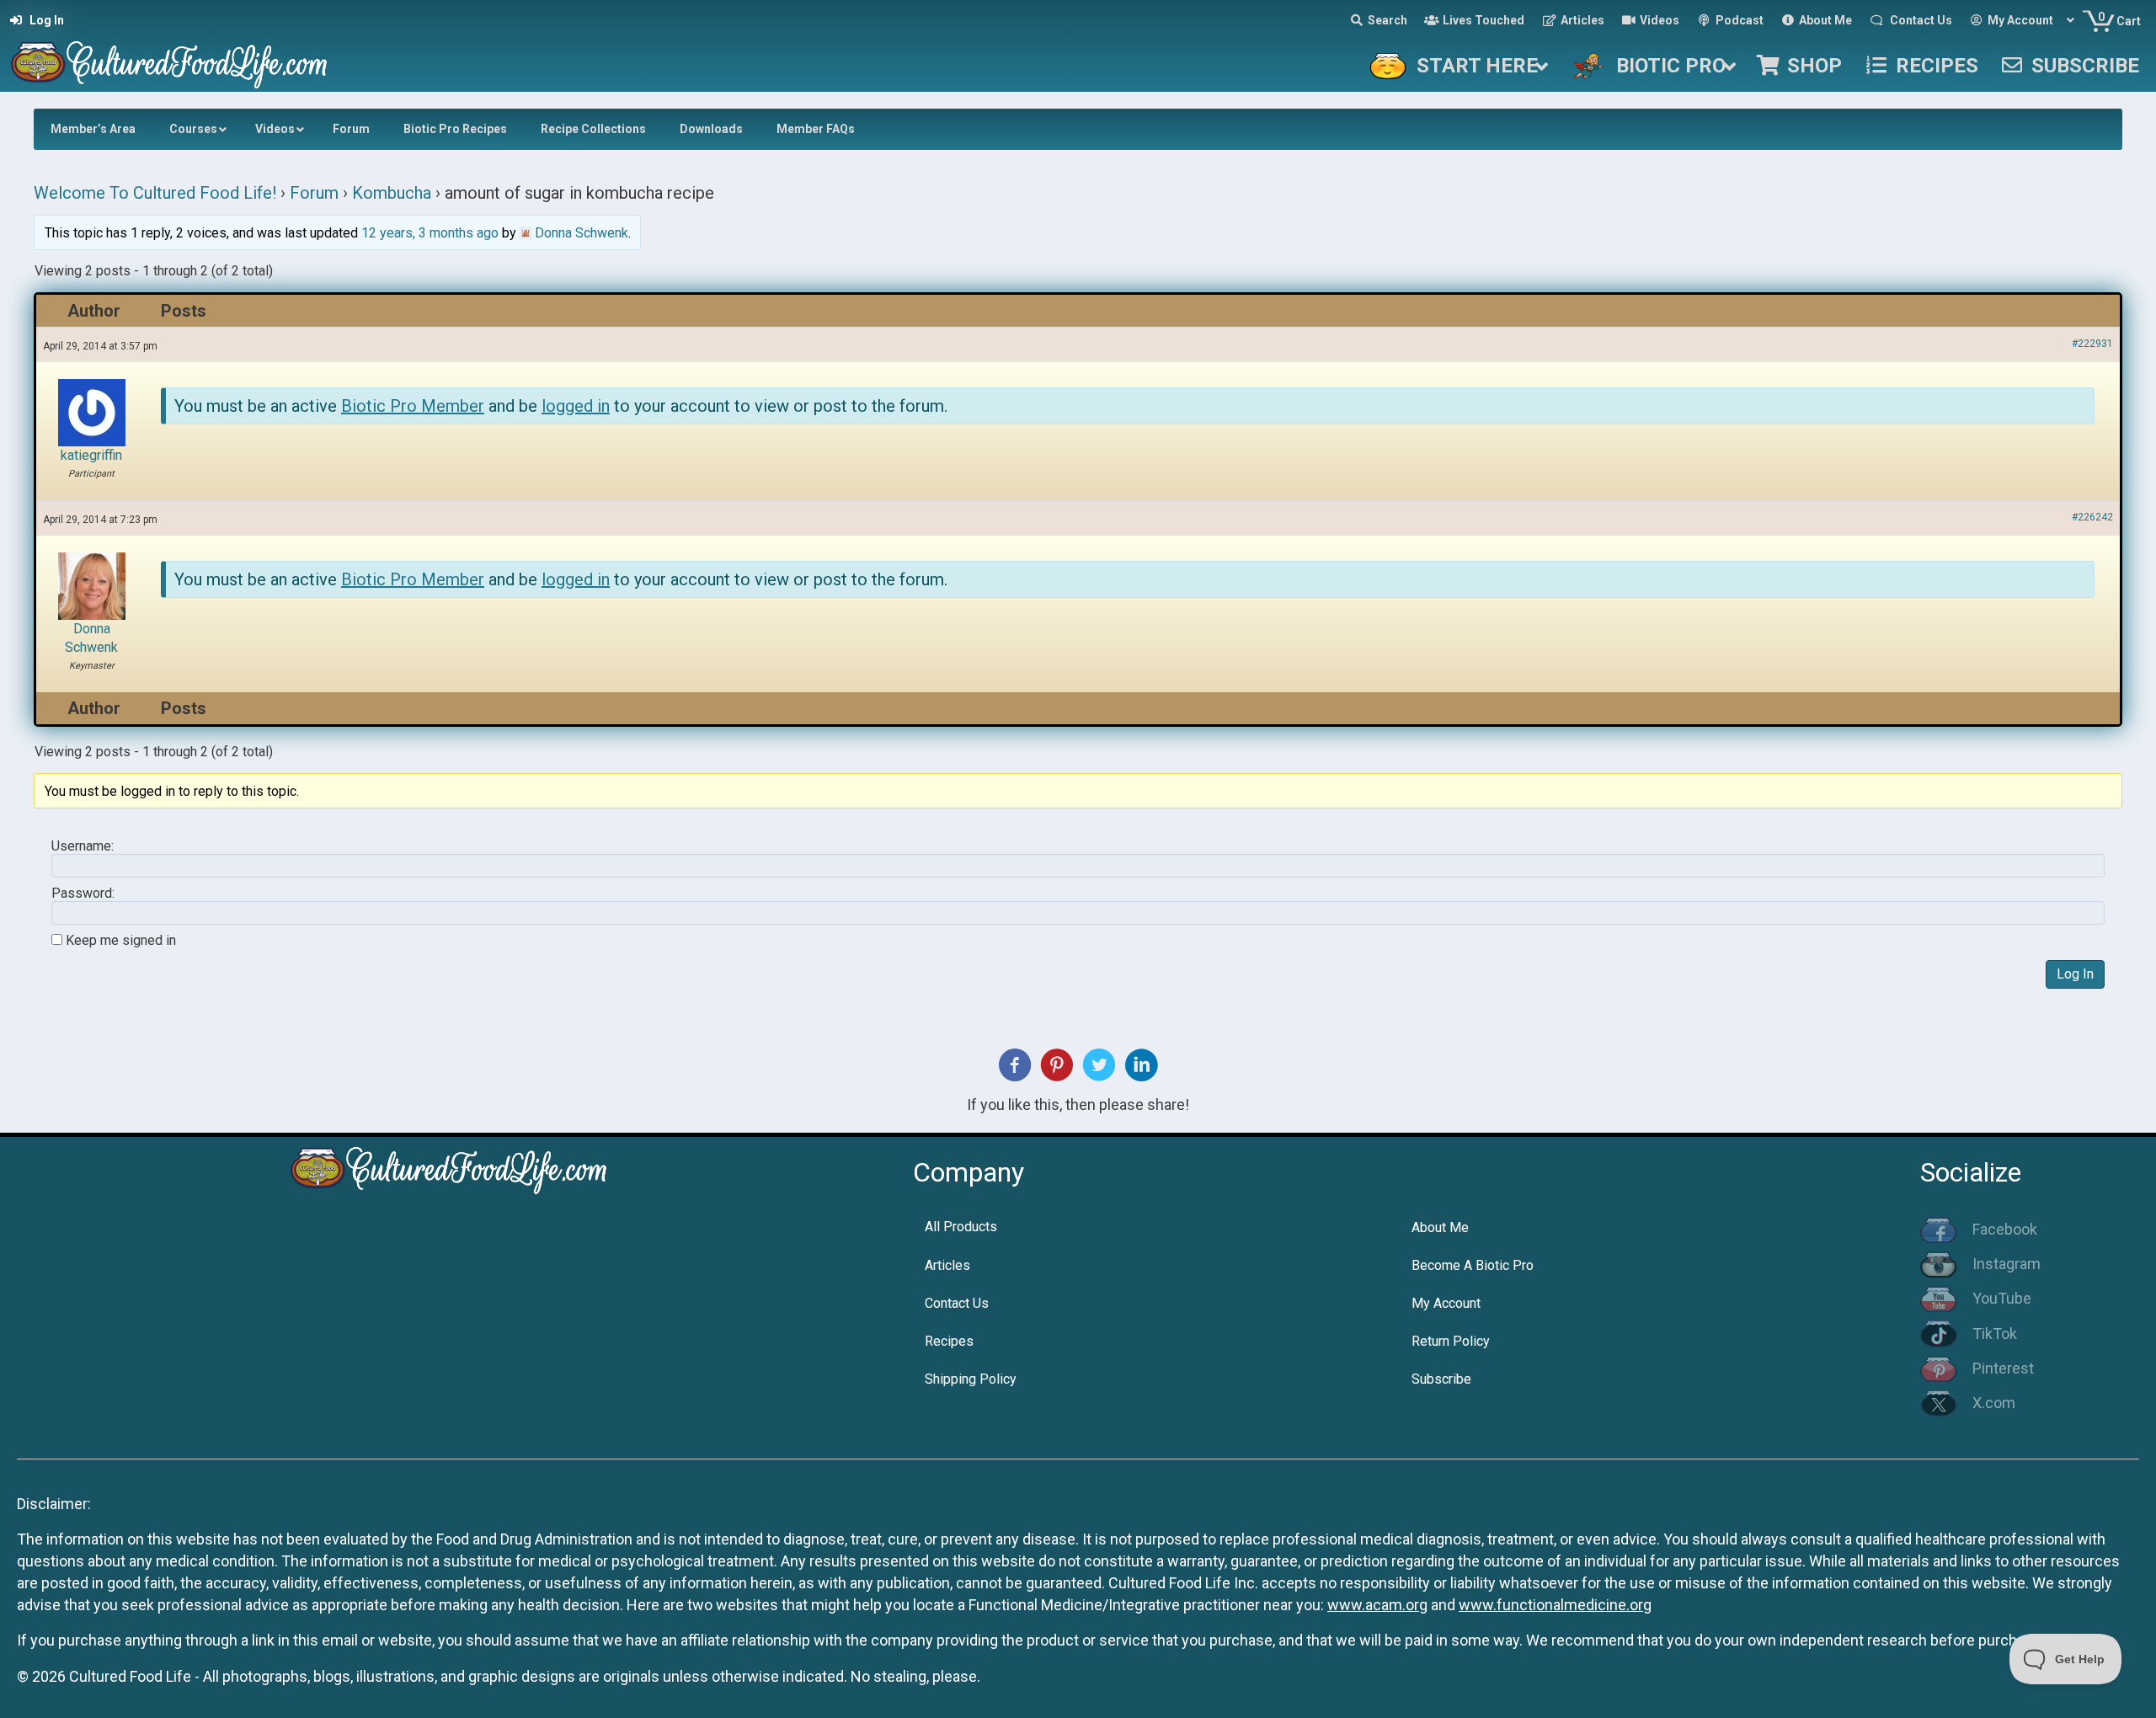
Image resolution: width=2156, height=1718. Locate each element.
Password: (83, 894)
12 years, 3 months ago (430, 233)
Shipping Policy (971, 1379)
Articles (947, 1265)
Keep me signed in (121, 941)
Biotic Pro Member (413, 406)
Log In (2075, 974)
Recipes (949, 1341)
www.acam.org (1377, 1605)
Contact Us (957, 1303)
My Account (1446, 1303)
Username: (83, 846)
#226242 (2092, 517)
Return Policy (1451, 1341)
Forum (314, 193)
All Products (961, 1227)
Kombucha (392, 193)
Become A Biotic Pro (1473, 1265)
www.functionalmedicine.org (1555, 1605)
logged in (576, 406)
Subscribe (1441, 1379)
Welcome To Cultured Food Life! (155, 193)
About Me (1440, 1227)
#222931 (2092, 344)
